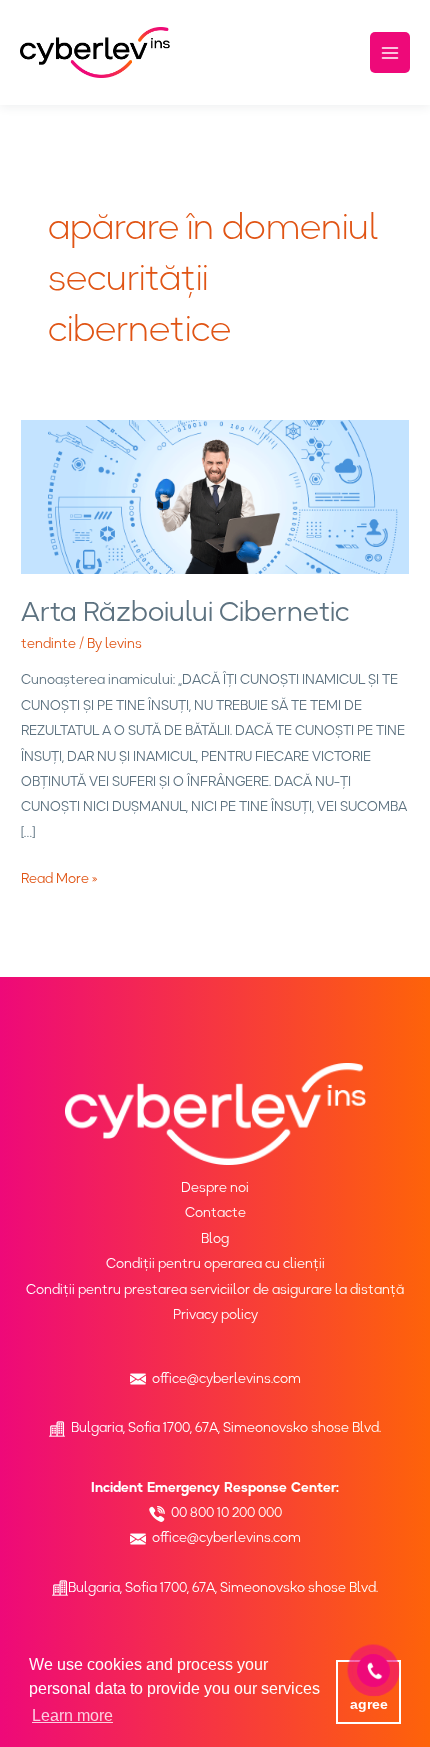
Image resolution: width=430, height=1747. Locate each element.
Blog (215, 1238)
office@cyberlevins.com (226, 1378)
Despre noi (215, 1187)
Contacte (215, 1212)
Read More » (59, 877)
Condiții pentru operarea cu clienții (215, 1263)
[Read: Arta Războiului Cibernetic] (215, 495)
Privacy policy (215, 1314)
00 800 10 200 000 (226, 1512)
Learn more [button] (72, 1715)
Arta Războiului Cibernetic (185, 611)
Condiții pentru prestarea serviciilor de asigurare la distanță (215, 1289)
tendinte (48, 643)
